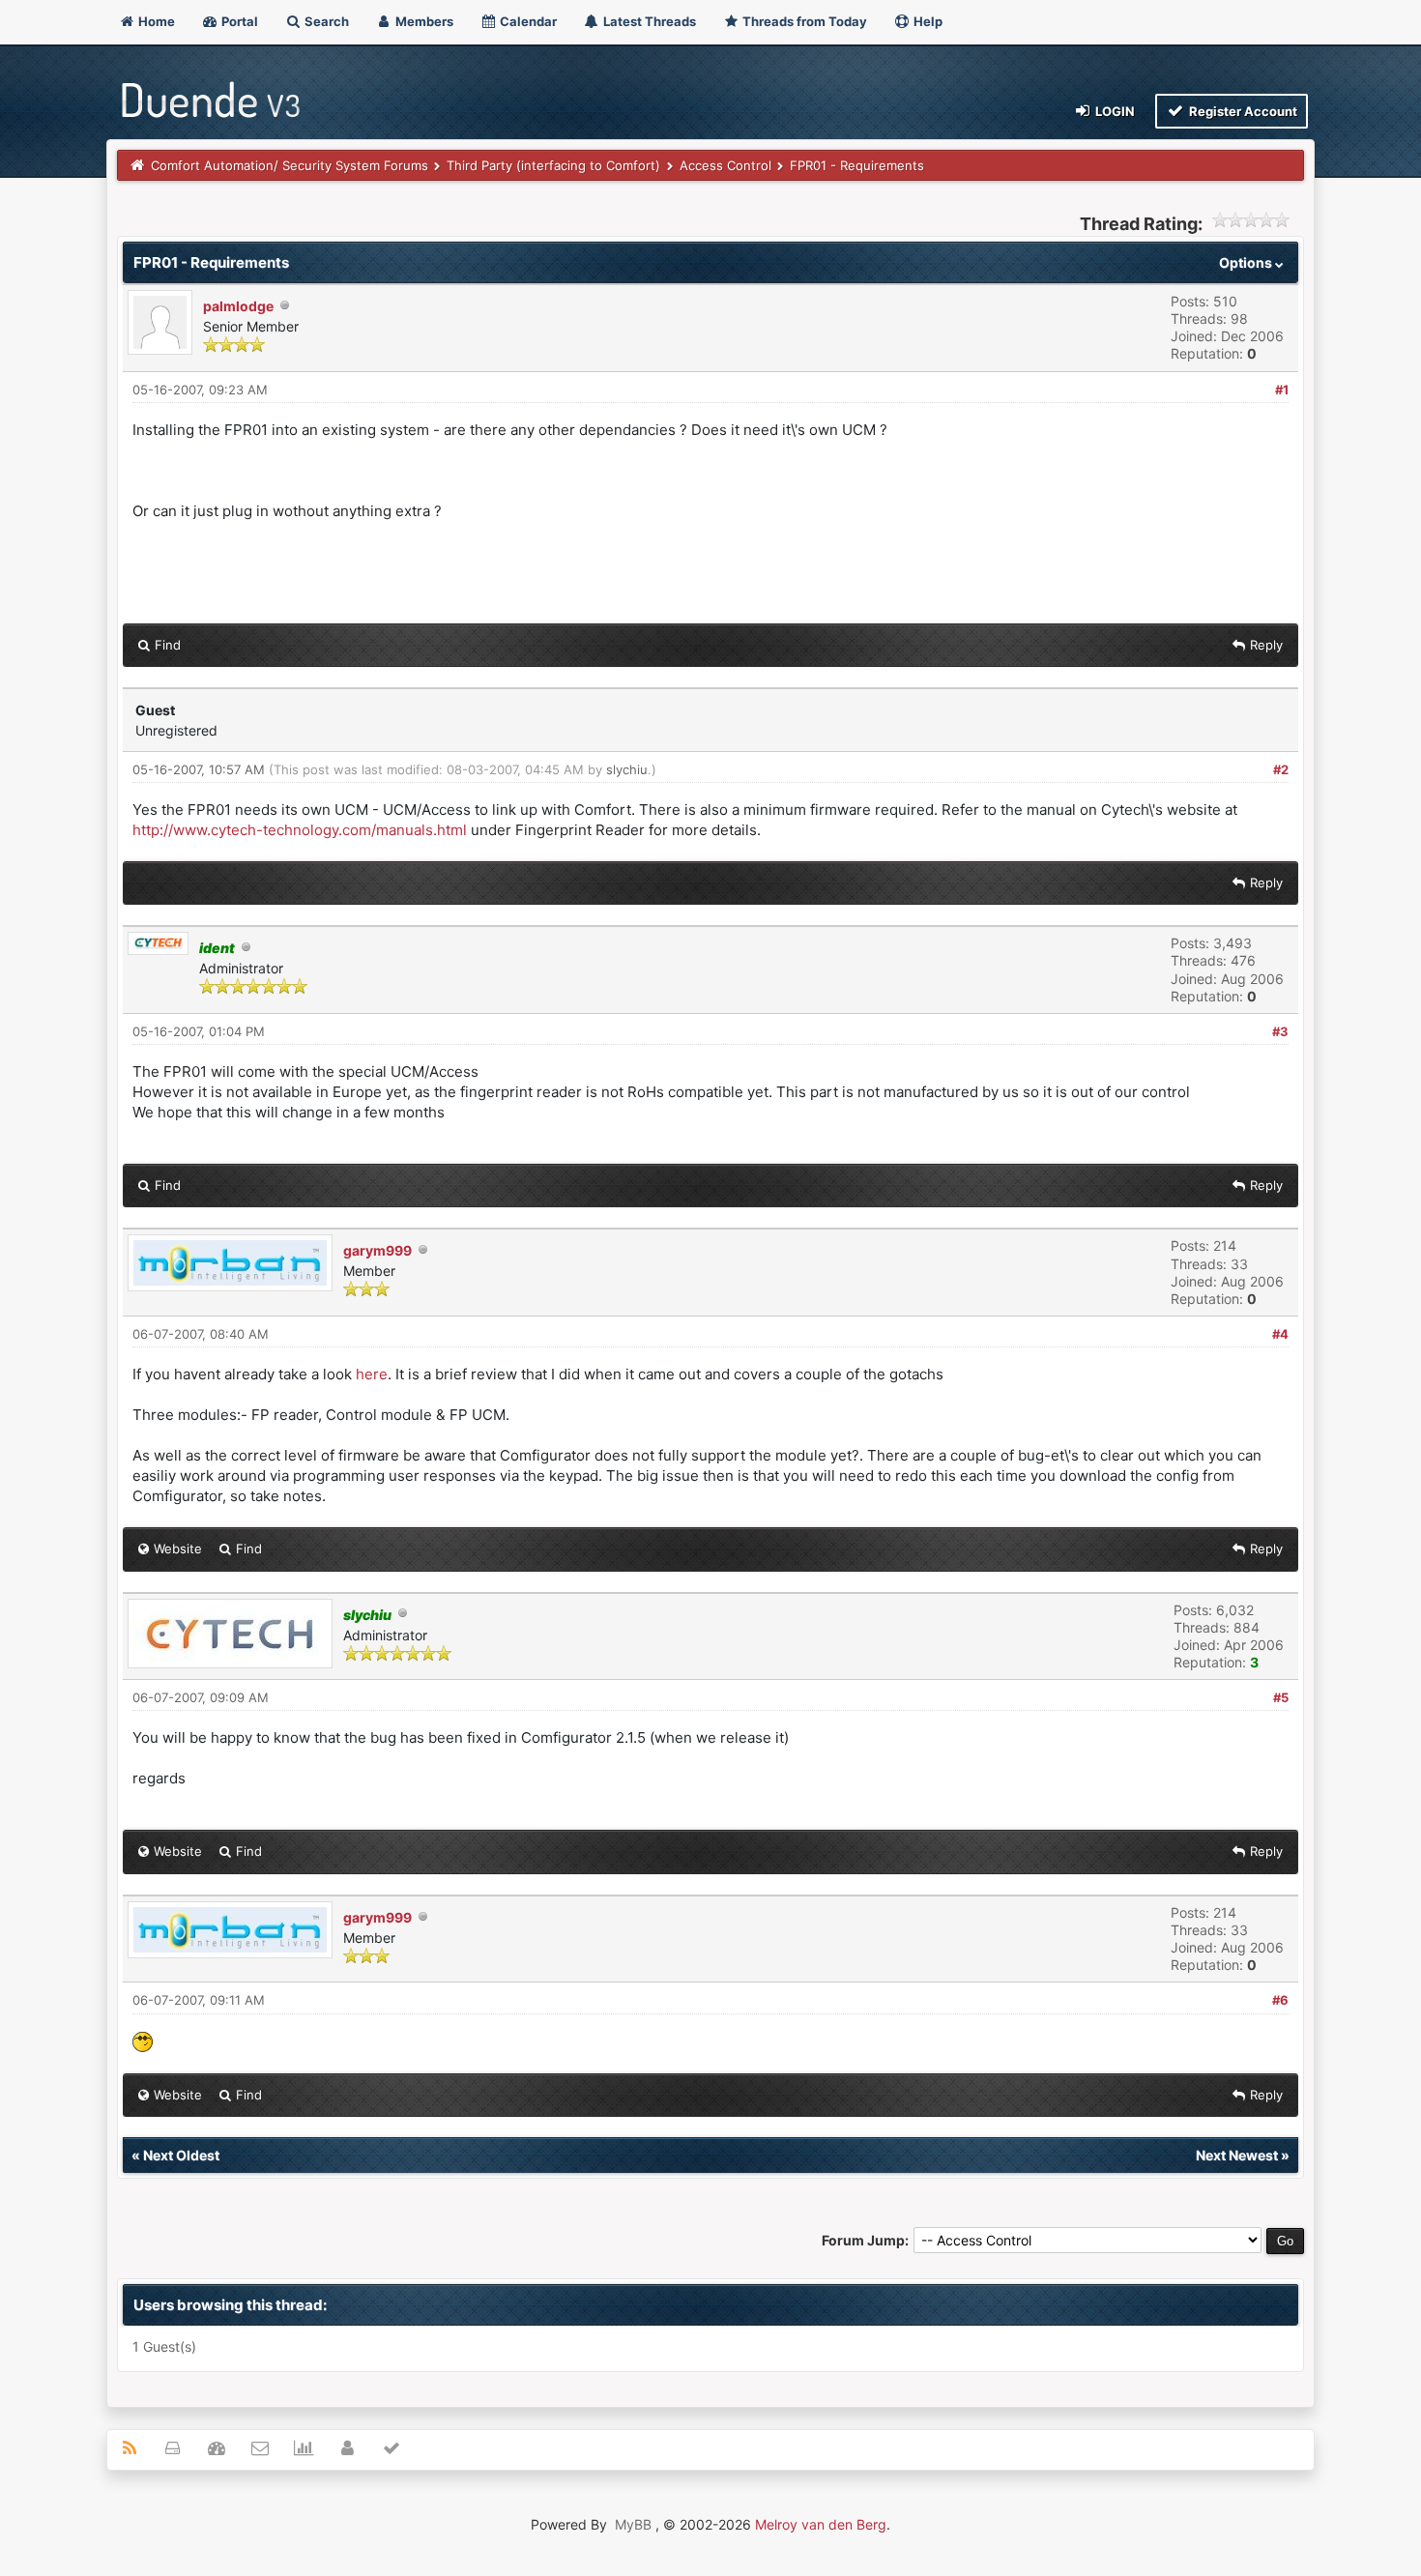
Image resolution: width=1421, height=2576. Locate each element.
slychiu (627, 769)
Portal (238, 21)
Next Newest (1237, 2155)
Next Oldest (181, 2155)
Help (927, 21)
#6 (1280, 2000)
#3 (1280, 1031)
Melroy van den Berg (821, 2524)
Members (423, 21)
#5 (1281, 1697)
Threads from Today (803, 21)
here (372, 1374)
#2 (1281, 769)
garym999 (377, 1250)
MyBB (633, 2524)
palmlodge (238, 306)
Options (1247, 262)
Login (1114, 111)
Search (325, 21)
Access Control (725, 165)
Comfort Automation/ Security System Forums (290, 165)
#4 (1280, 1334)
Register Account (1242, 111)
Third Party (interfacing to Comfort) (553, 165)
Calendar (527, 21)
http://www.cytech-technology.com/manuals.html (300, 830)
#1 (1282, 390)
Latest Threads (648, 21)
